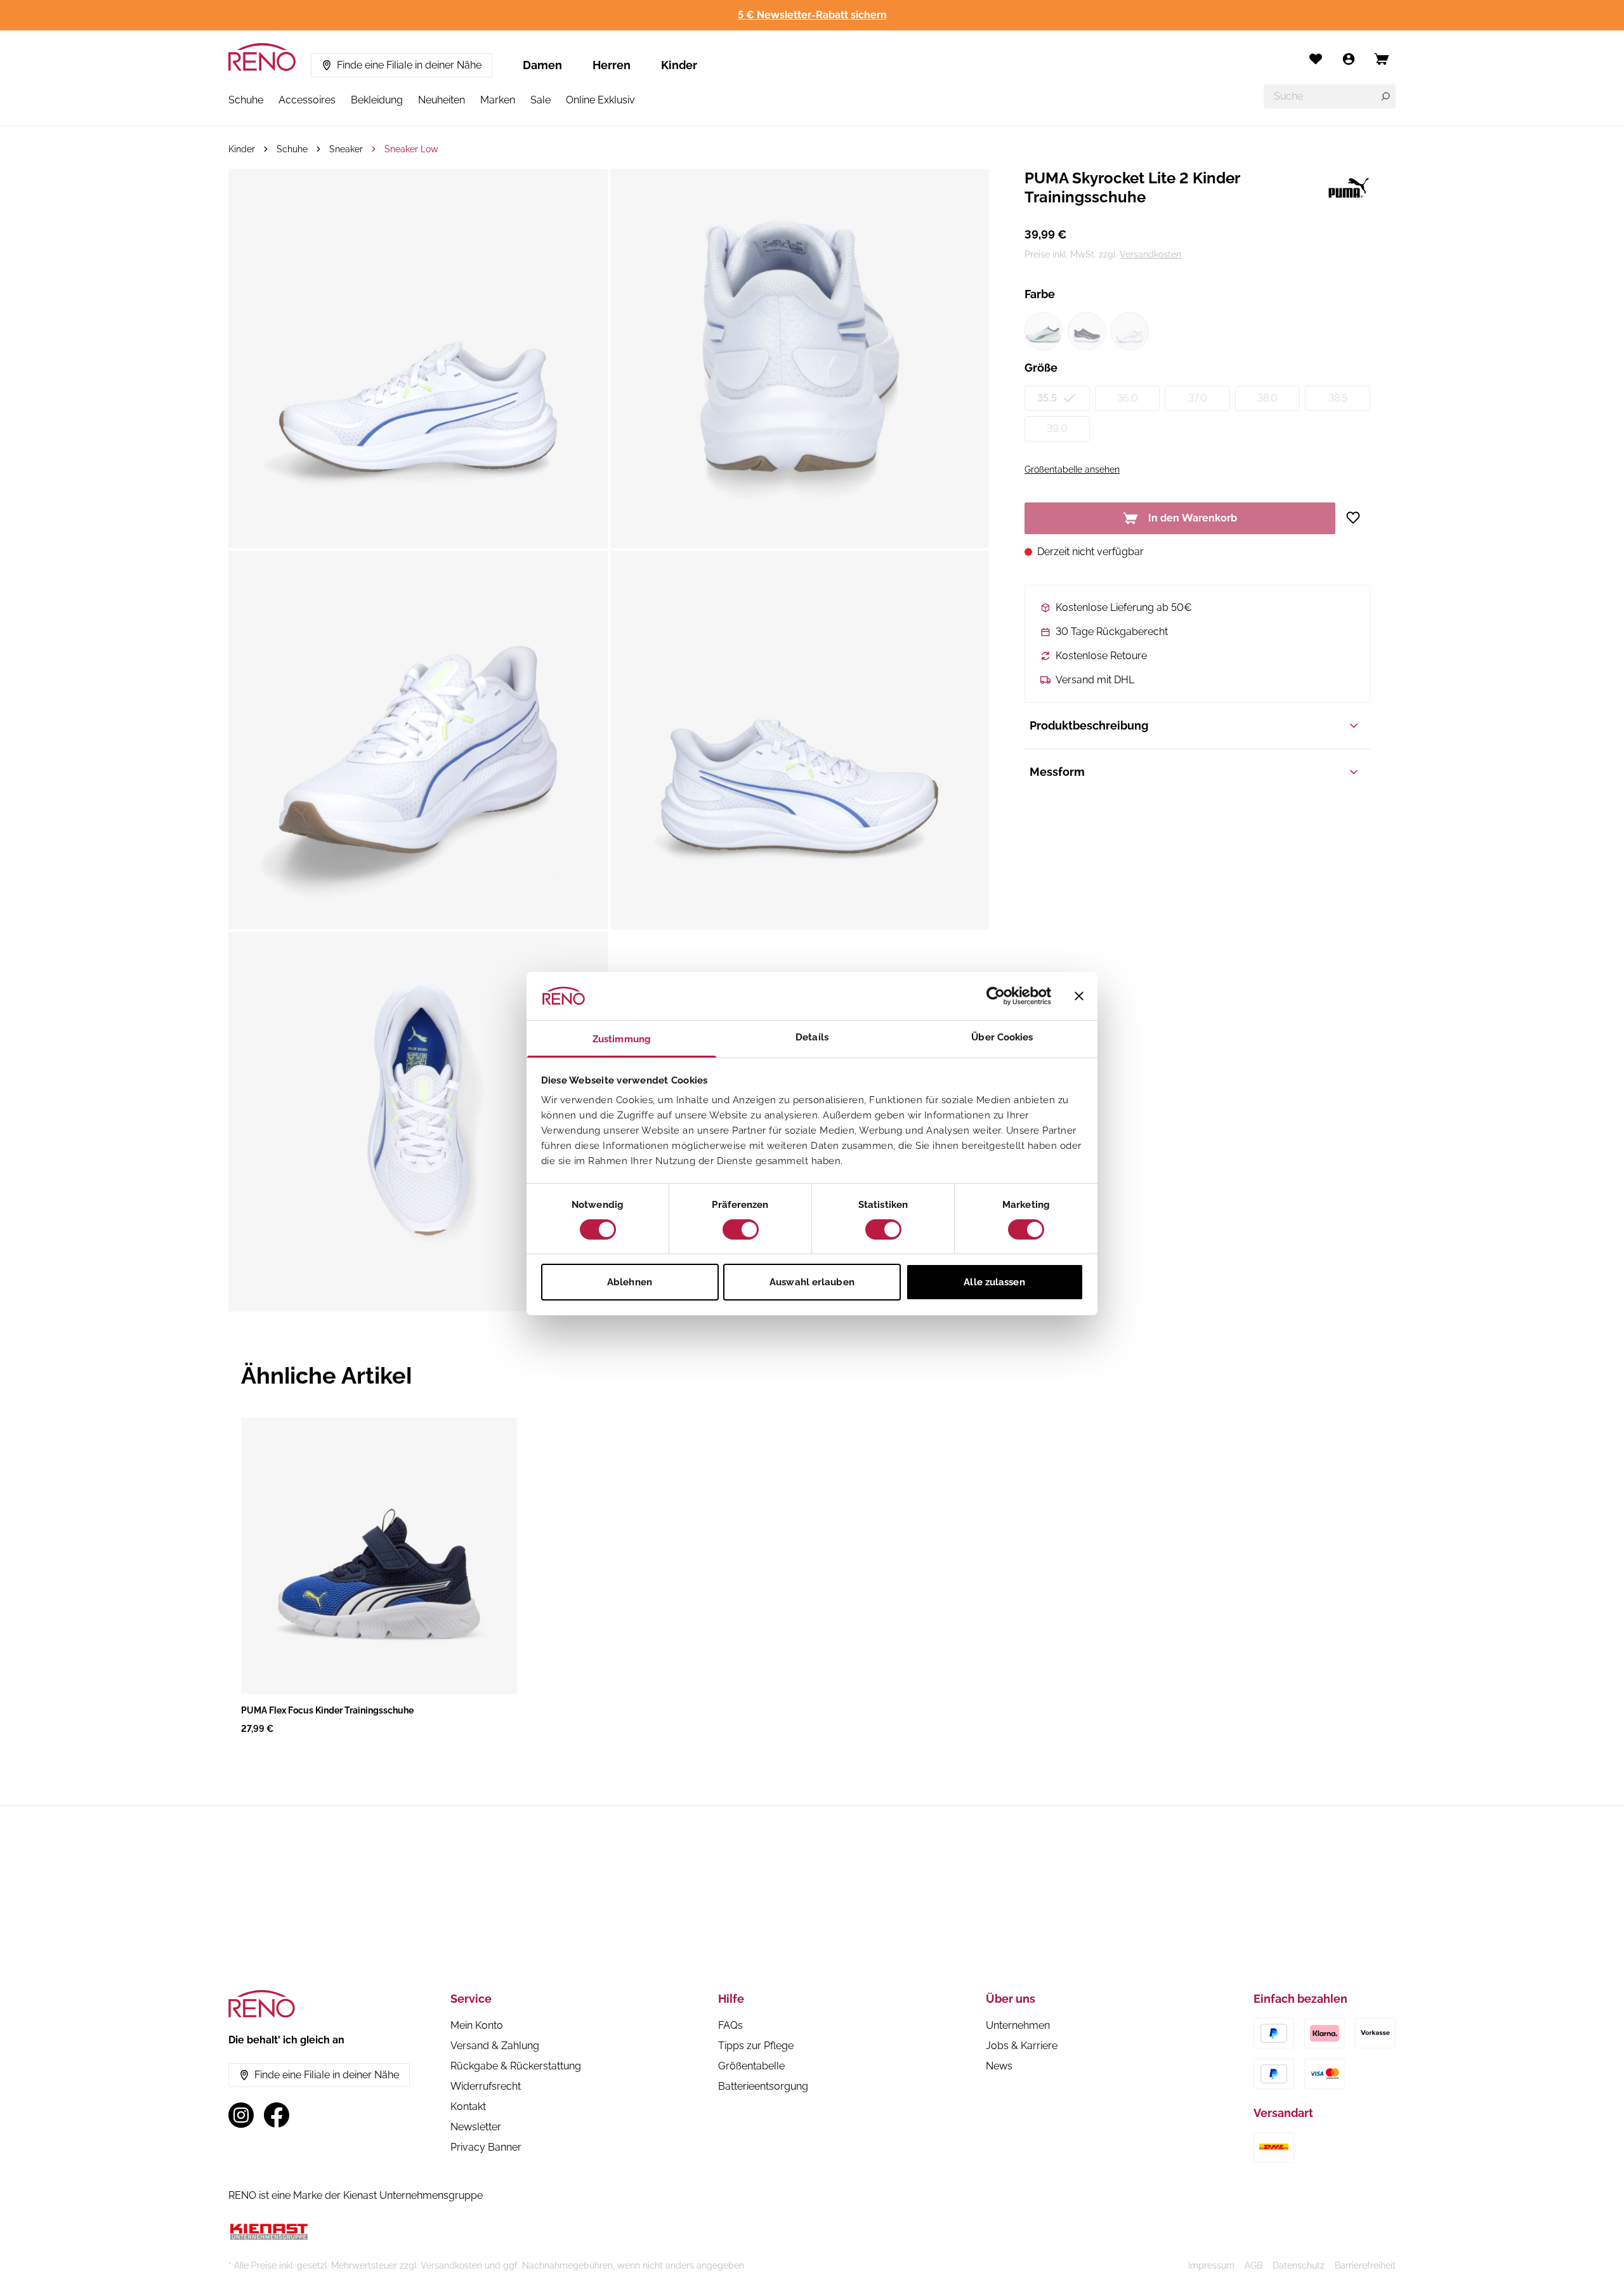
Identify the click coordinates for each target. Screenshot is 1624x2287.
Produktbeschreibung (1089, 725)
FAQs (730, 2025)
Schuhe (246, 100)
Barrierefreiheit (1365, 2265)
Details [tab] (812, 1037)
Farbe (1040, 294)
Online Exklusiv (600, 100)
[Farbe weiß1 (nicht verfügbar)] (1130, 331)
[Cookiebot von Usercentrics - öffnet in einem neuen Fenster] (996, 996)
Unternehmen (1018, 2025)
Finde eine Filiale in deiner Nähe (409, 65)
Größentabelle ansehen (1072, 469)
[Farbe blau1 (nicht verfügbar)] (1044, 331)
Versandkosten (1150, 254)
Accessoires (307, 100)
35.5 (1047, 398)
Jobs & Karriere (1022, 2046)
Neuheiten (442, 100)
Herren (612, 65)
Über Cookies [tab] (1002, 1037)
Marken (498, 100)
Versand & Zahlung (495, 2046)
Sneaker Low (411, 149)
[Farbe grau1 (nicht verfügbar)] (1087, 331)
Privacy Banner (486, 2147)
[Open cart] (1382, 59)
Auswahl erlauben (812, 1282)
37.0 (1198, 398)
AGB (1254, 2265)
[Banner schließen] (1079, 996)
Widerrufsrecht (486, 2086)
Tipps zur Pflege (756, 2046)
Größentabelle (751, 2066)
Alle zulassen (994, 1282)
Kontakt (468, 2107)
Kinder (679, 65)
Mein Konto (477, 2025)
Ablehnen (630, 1282)
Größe (1041, 368)
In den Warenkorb (1193, 518)
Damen (542, 65)
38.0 (1267, 398)
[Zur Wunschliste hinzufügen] (1358, 518)
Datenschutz (1299, 2265)
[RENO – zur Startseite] (262, 57)
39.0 (1057, 429)
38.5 (1338, 398)
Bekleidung (377, 100)
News (999, 2066)
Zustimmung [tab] (622, 1039)
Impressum (1211, 2265)
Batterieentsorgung (763, 2086)
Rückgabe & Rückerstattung (516, 2066)
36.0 (1128, 398)
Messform (1057, 772)
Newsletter (476, 2127)
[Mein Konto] (1349, 59)
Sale (540, 100)
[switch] (741, 1229)
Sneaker (346, 149)
